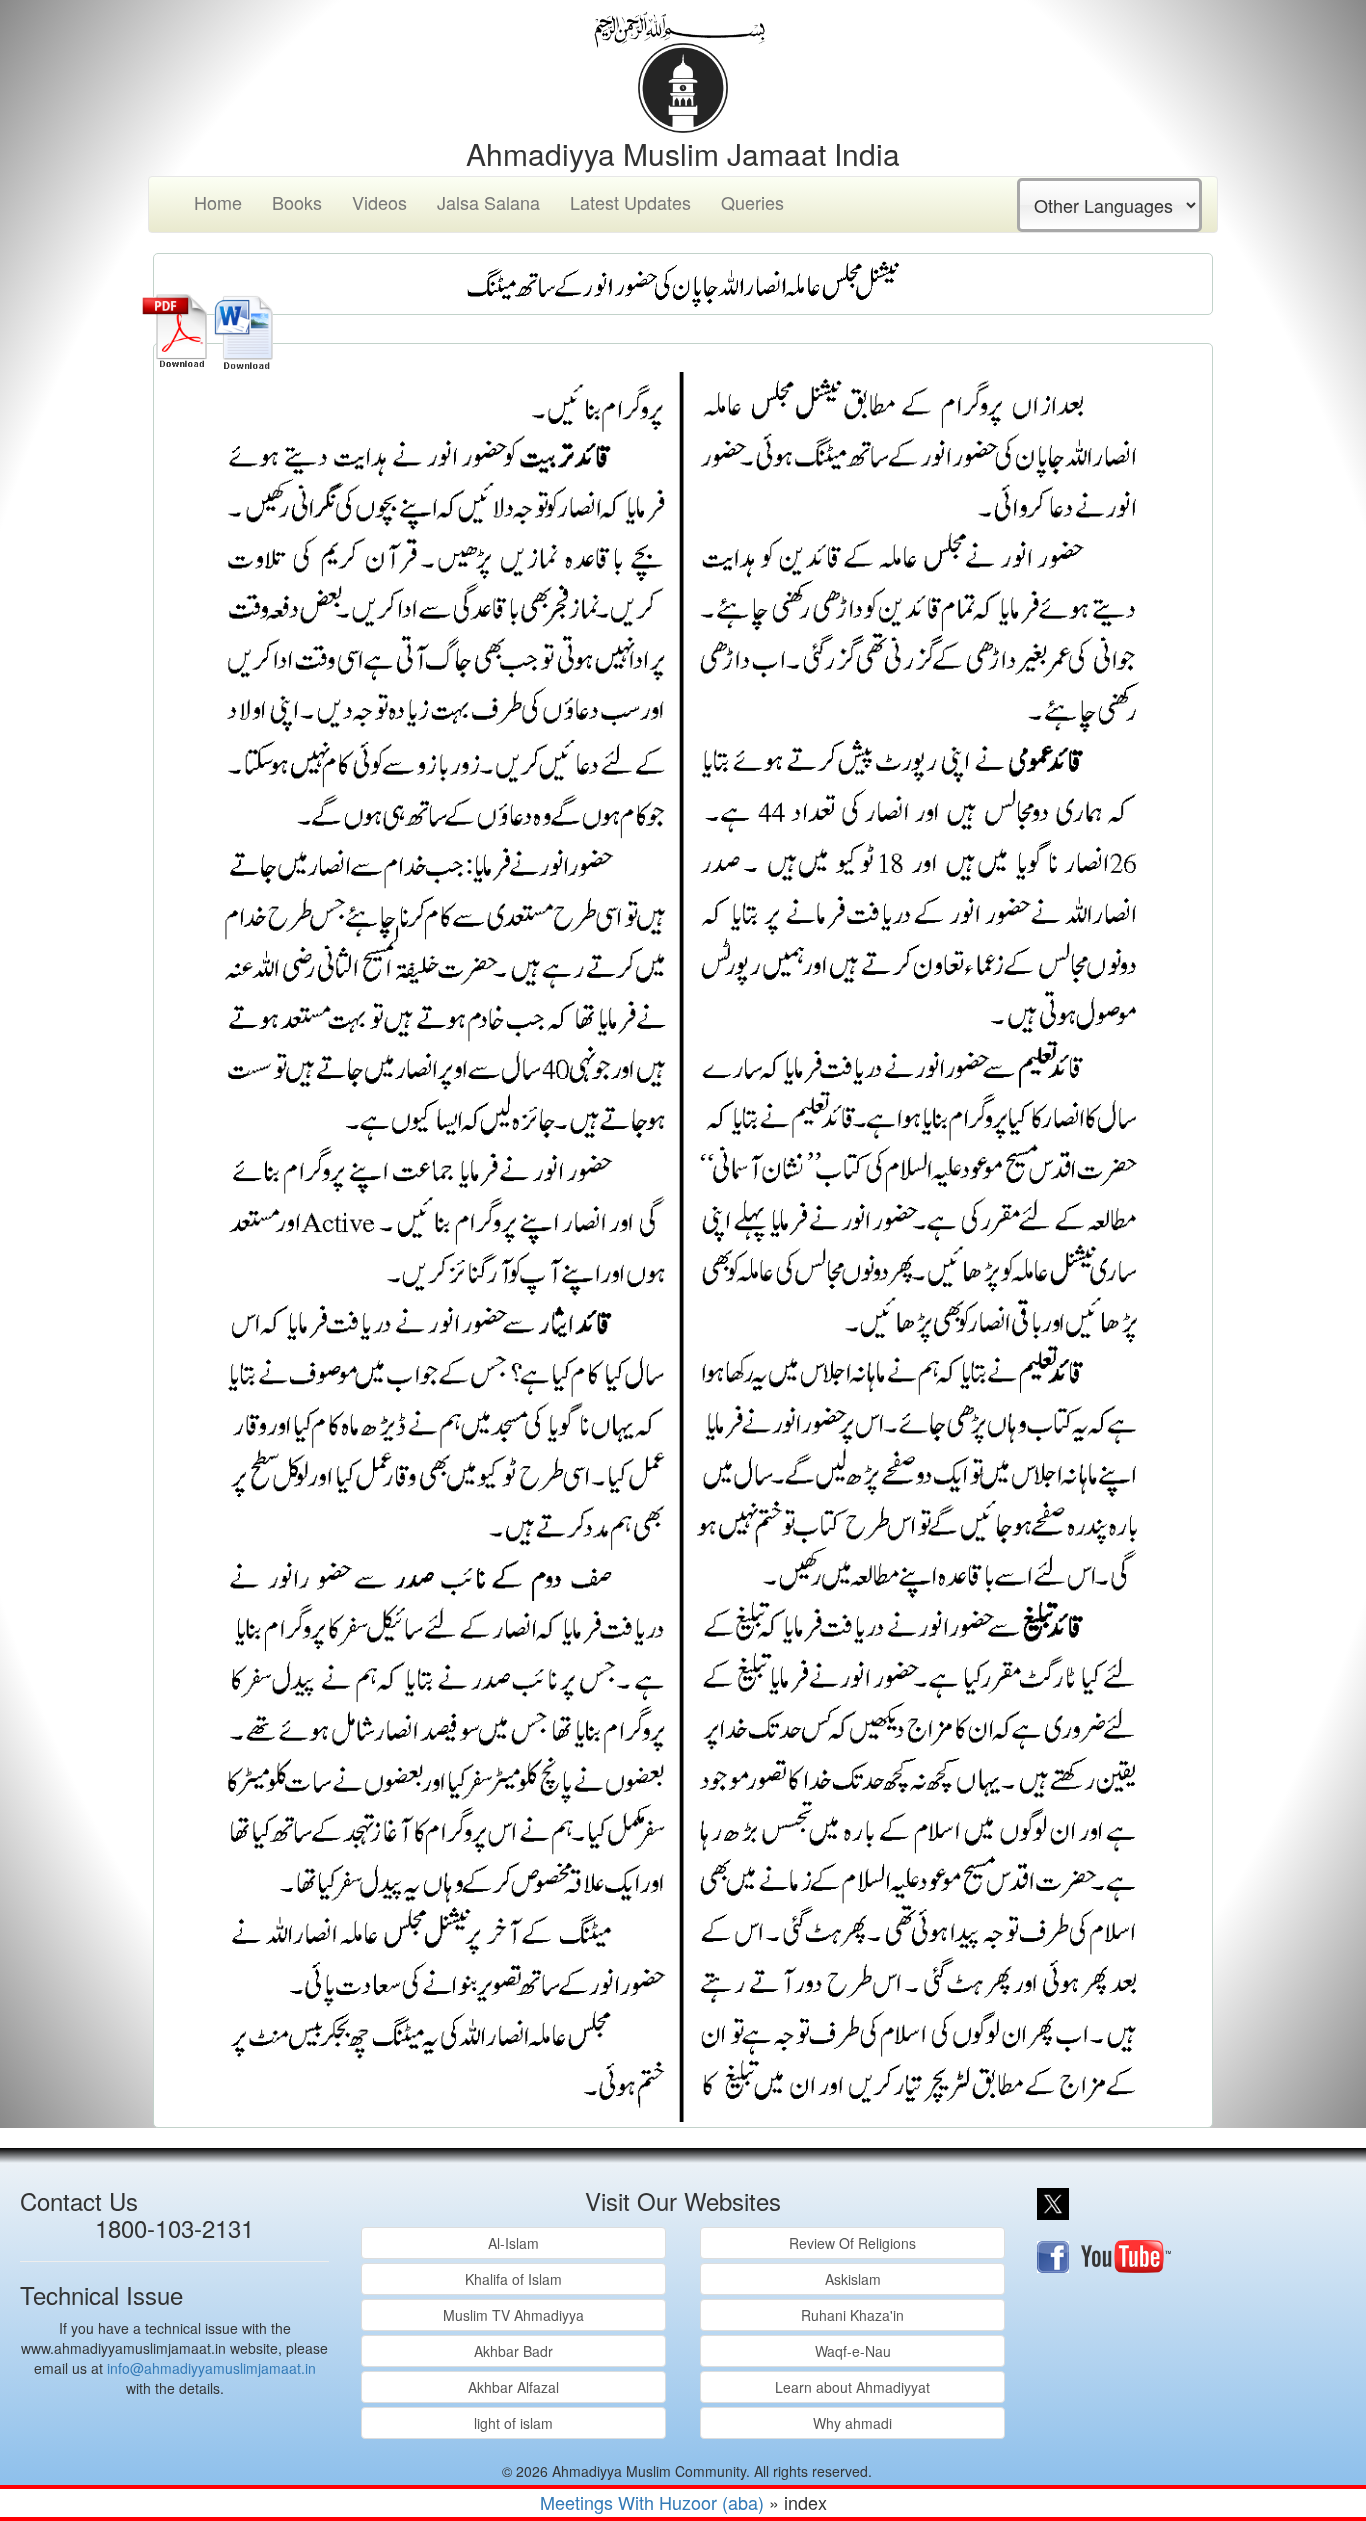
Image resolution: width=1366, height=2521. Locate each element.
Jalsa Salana (488, 202)
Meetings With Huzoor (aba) (652, 2502)
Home (218, 202)
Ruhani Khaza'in (852, 2315)
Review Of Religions (852, 2243)
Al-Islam (513, 2243)
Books (297, 202)
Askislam (853, 2279)
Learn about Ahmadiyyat (852, 2387)
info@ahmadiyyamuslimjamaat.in (211, 2368)
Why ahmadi (852, 2423)
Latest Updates (630, 202)
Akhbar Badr (513, 2351)
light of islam (513, 2423)
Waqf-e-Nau (853, 2351)
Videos (379, 202)
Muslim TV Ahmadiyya (513, 2315)
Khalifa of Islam (513, 2279)
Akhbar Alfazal (513, 2387)
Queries (752, 202)
